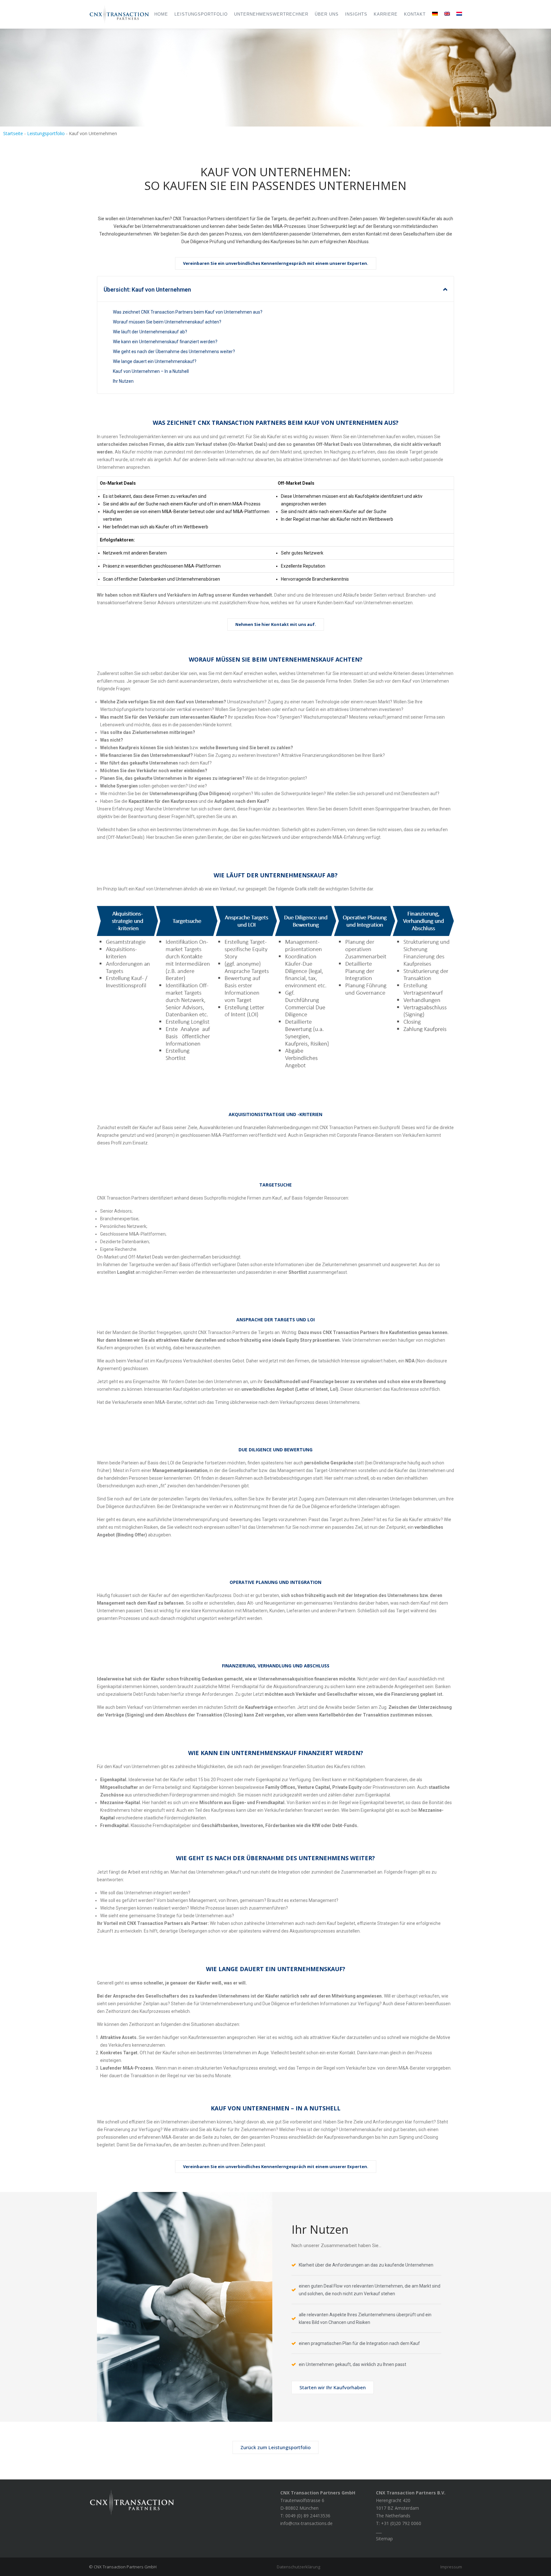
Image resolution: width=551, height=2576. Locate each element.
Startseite (13, 133)
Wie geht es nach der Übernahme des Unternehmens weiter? (174, 352)
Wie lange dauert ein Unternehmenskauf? (155, 361)
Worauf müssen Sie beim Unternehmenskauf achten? (167, 322)
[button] (445, 289)
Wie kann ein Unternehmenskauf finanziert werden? (165, 342)
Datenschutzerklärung (298, 2567)
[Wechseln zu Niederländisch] (458, 14)
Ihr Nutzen (123, 381)
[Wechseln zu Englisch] (447, 14)
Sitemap (384, 2539)
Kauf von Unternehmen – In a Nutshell (151, 371)
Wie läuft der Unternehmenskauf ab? (150, 332)
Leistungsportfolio (46, 133)
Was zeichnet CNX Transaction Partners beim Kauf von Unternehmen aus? (188, 312)
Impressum (451, 2567)
